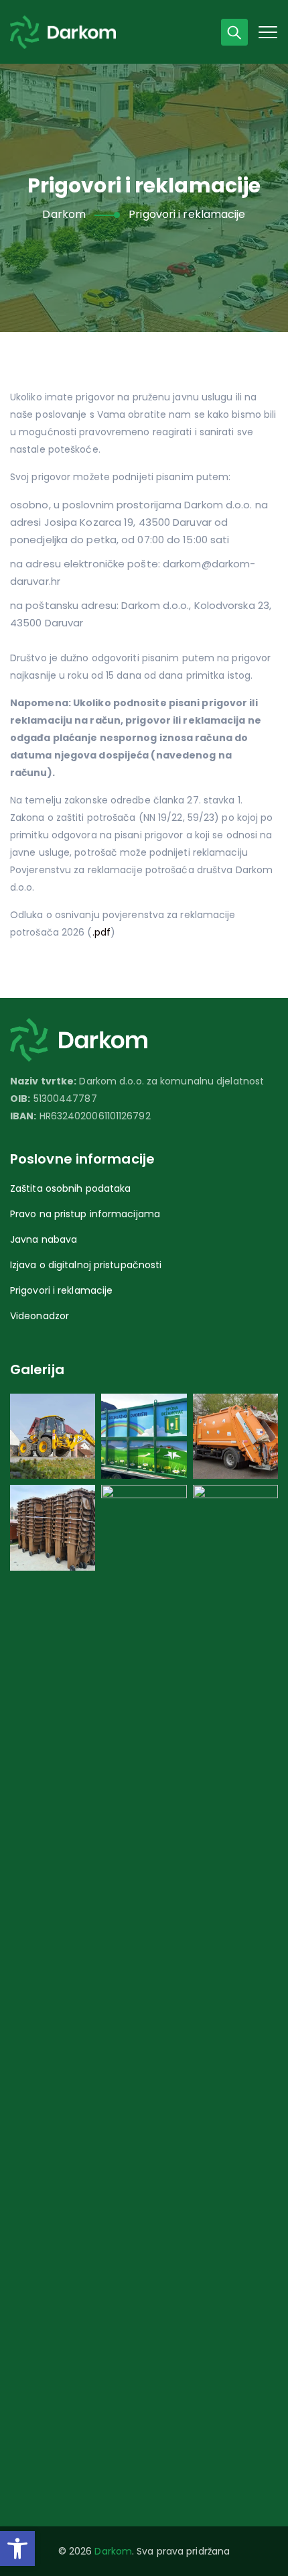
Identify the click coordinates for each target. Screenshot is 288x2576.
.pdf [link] (101, 932)
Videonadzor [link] (40, 1316)
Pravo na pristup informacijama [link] (85, 1214)
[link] (17, 2549)
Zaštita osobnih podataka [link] (70, 1188)
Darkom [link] (113, 2551)
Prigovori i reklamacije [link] (61, 1290)
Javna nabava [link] (44, 1239)
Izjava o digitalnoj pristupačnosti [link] (86, 1265)
